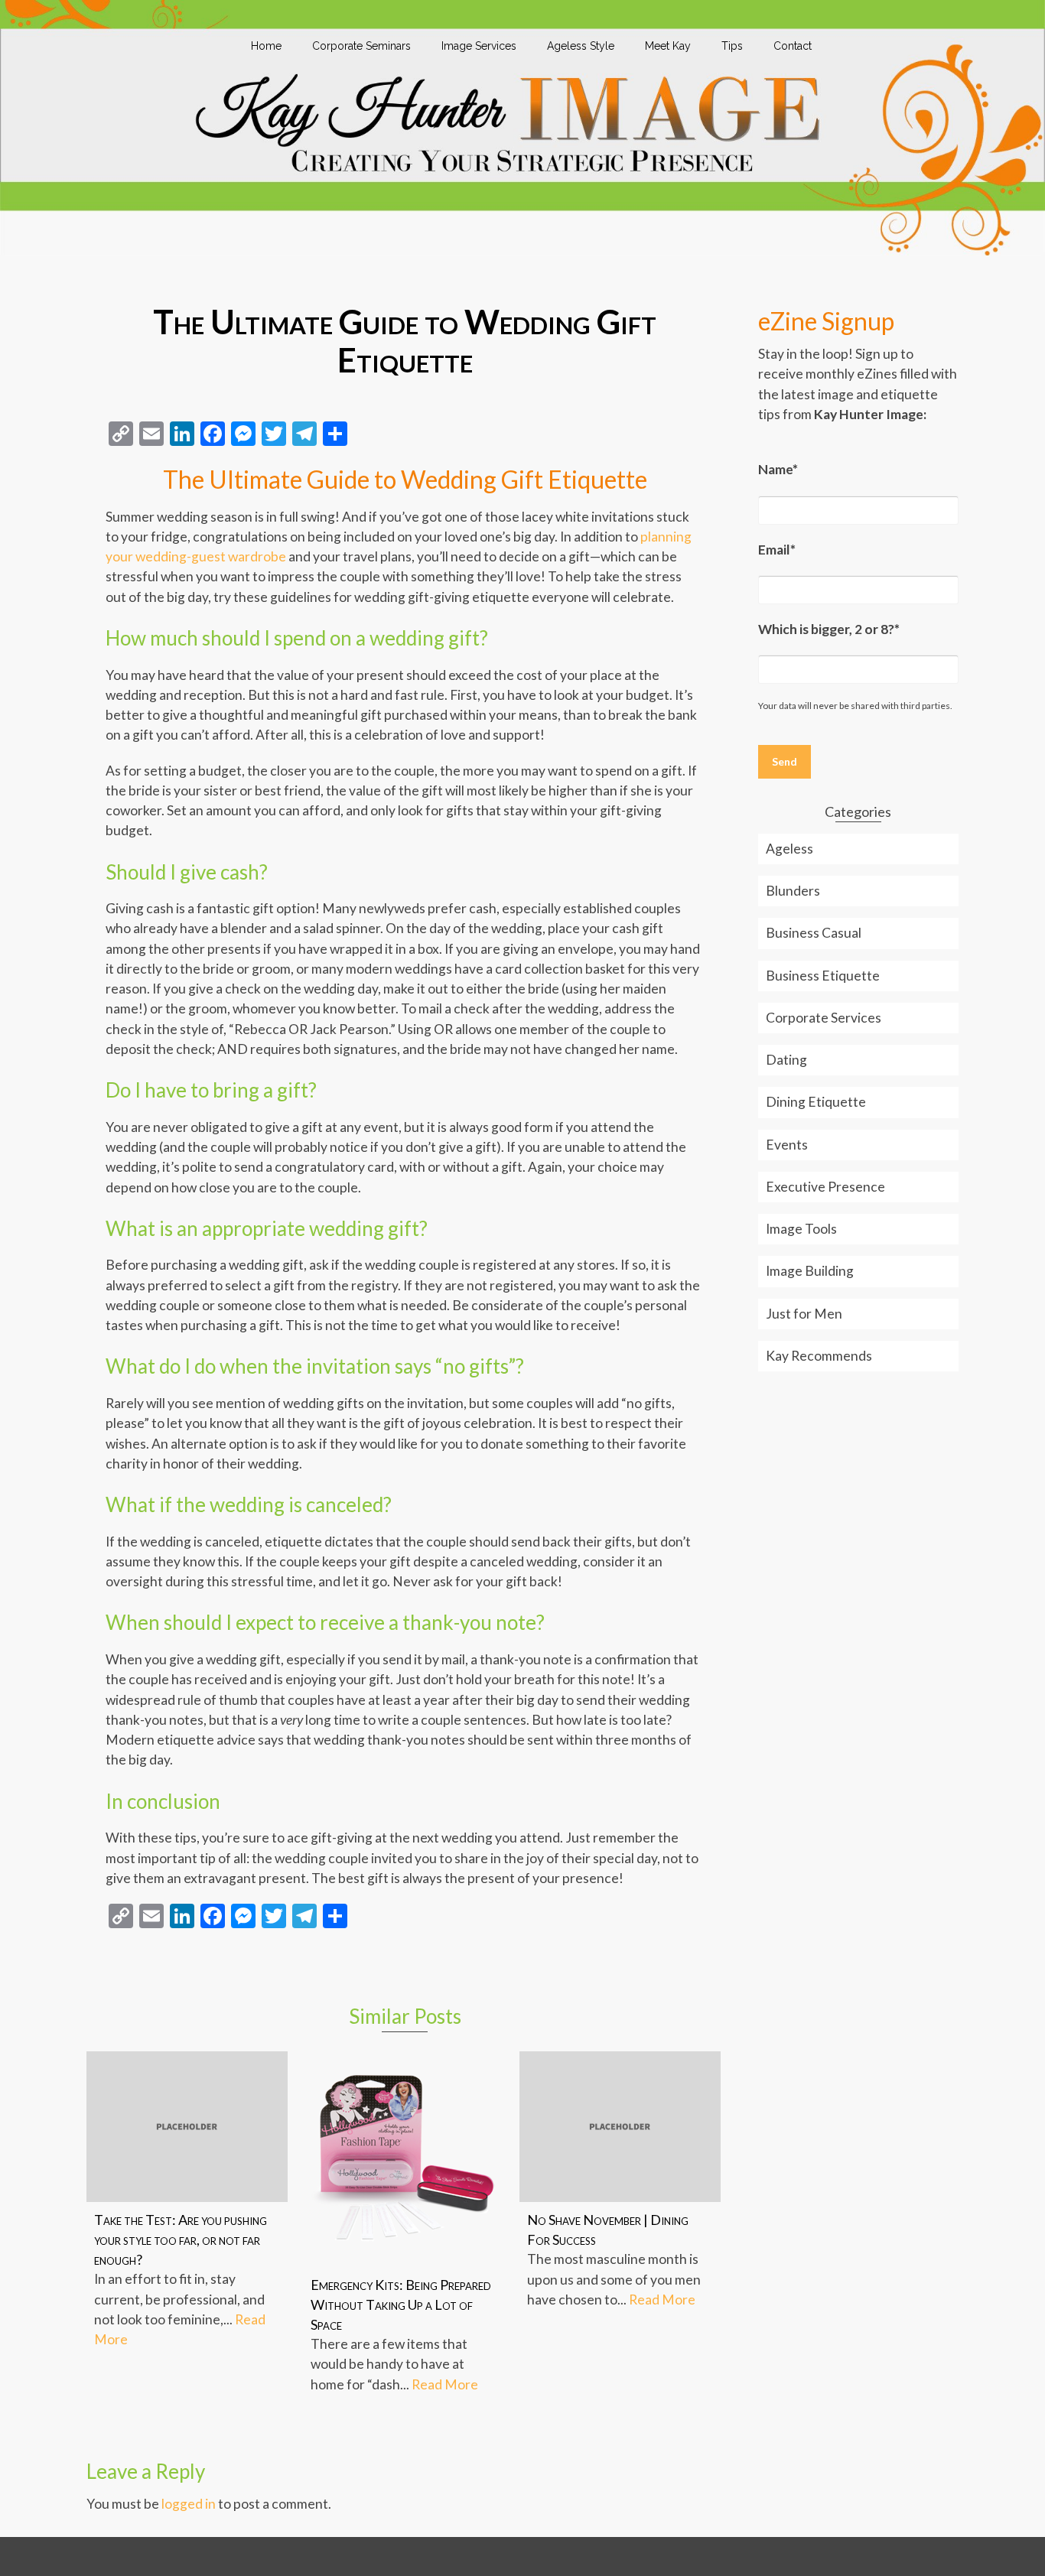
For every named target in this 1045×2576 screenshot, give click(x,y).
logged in (189, 2504)
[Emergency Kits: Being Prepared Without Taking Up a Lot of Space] (404, 2159)
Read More (445, 2384)
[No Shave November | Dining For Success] (620, 2127)
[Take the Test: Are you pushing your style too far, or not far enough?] (187, 2127)
